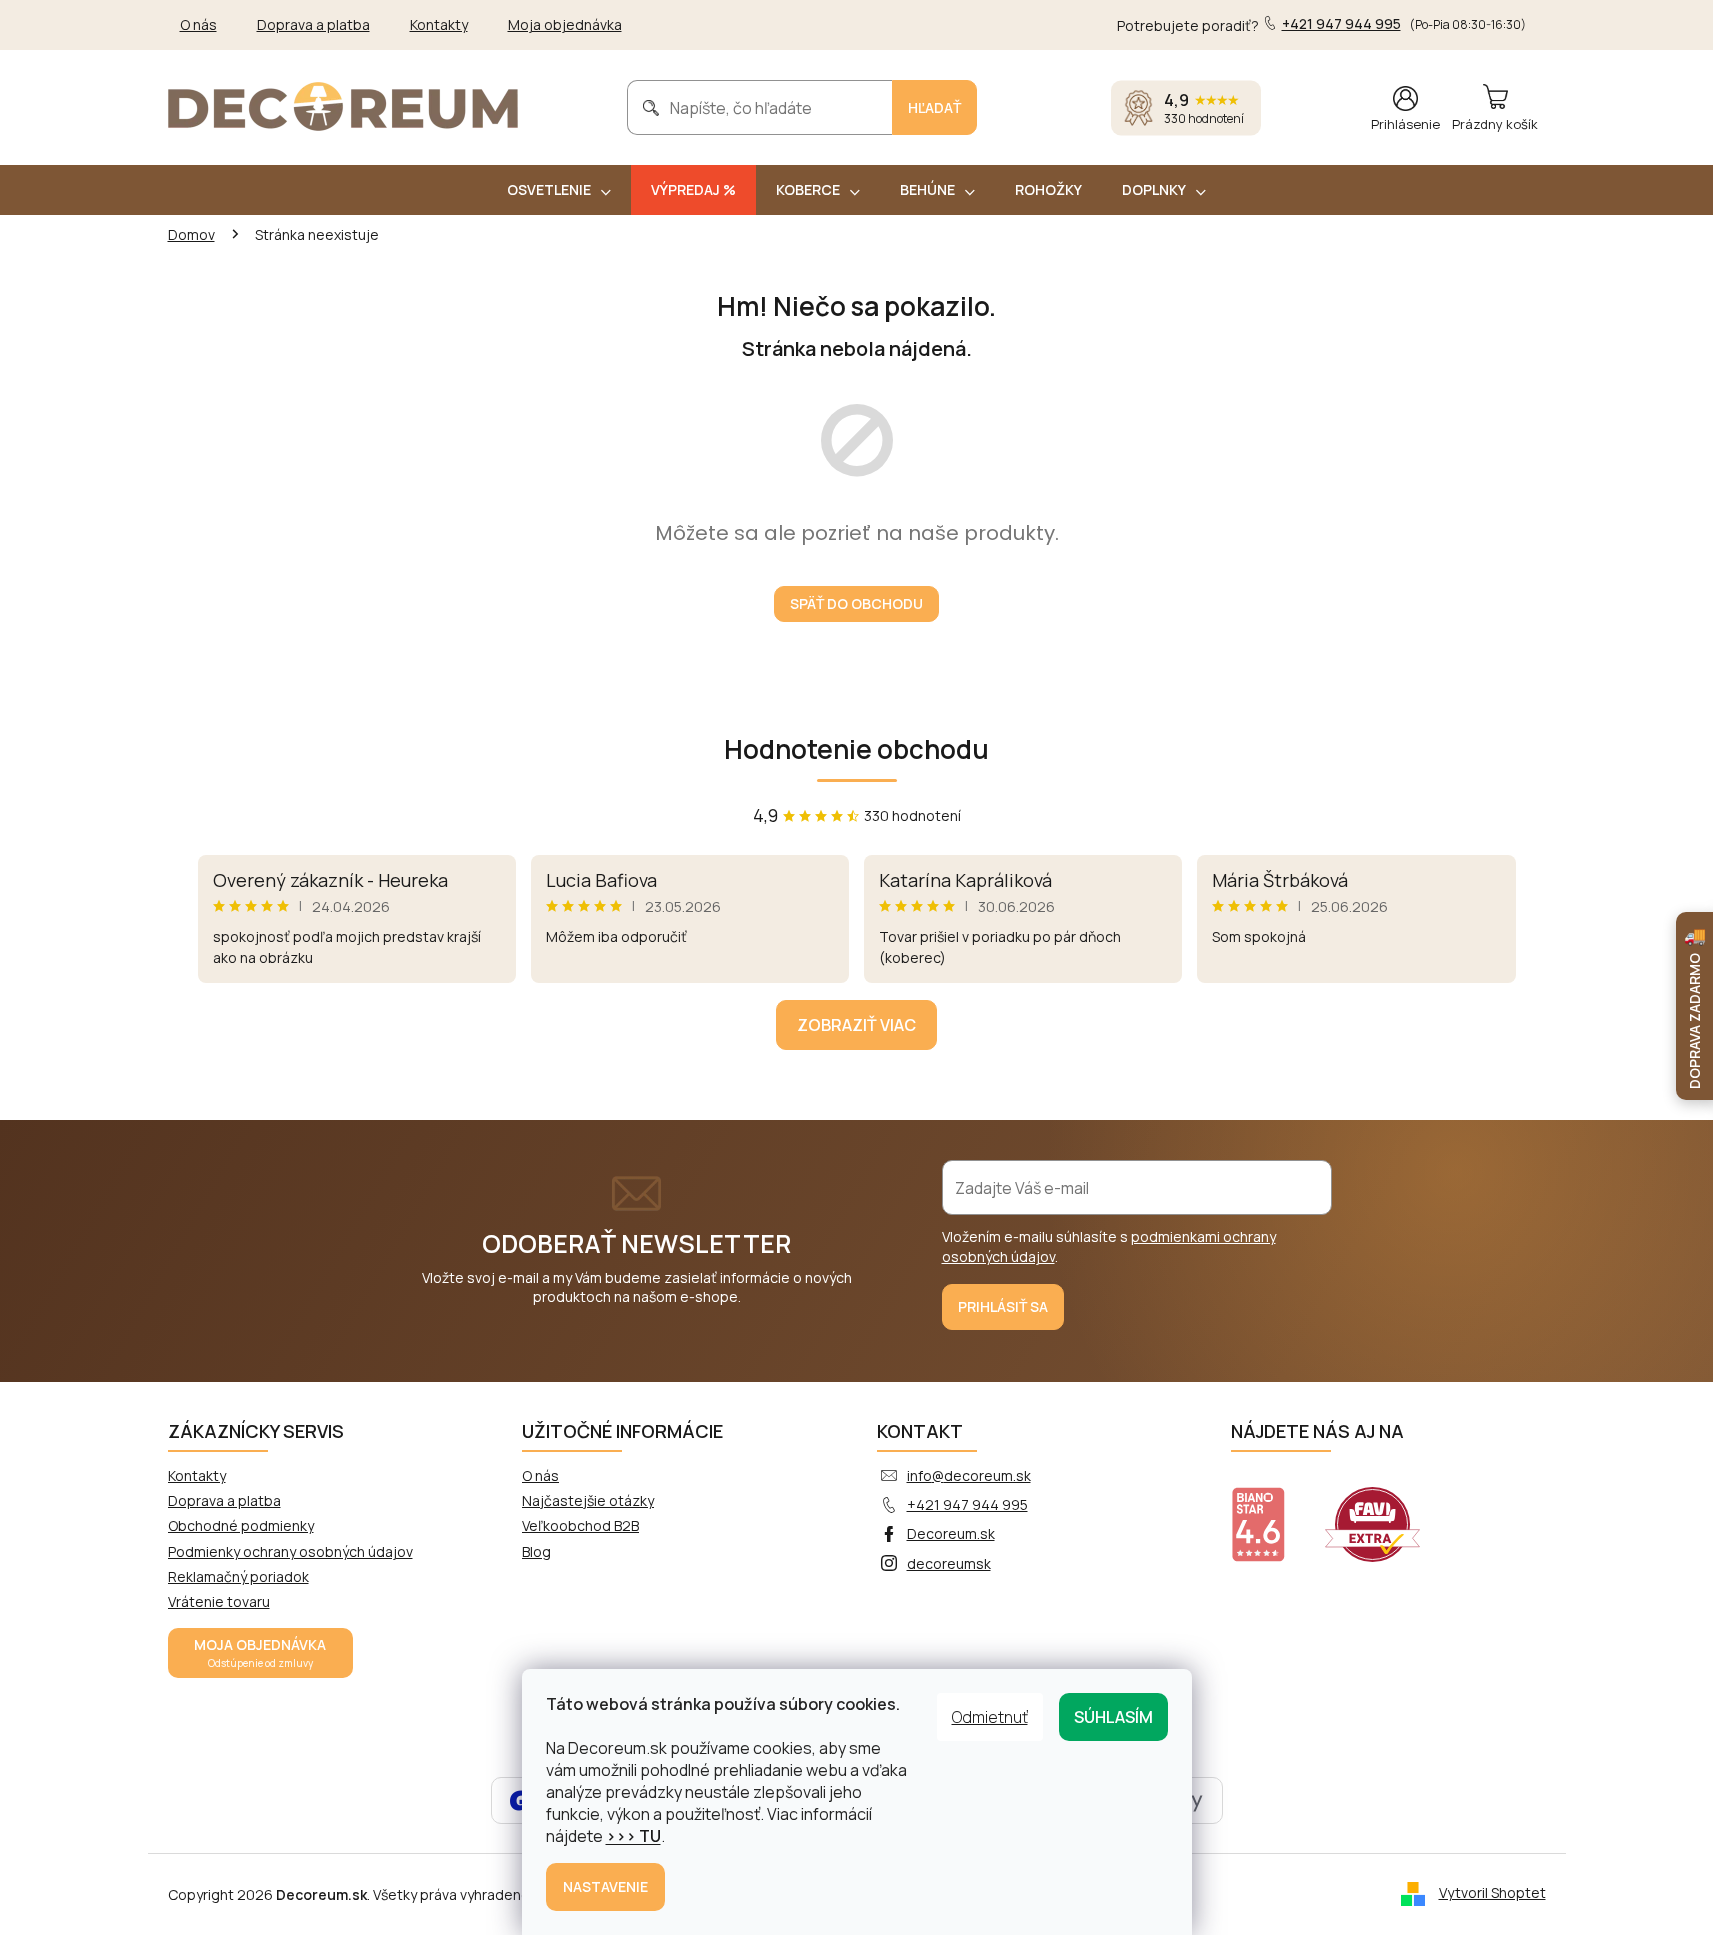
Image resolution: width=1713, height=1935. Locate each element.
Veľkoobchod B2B (580, 1525)
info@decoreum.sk (969, 1475)
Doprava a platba (313, 24)
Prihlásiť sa (1003, 1306)
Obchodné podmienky (241, 1525)
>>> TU (633, 1836)
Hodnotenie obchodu (856, 749)
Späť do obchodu (856, 603)
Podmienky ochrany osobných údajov (290, 1551)
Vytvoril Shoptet (1492, 1892)
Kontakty (439, 24)
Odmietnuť (990, 1717)
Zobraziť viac (856, 1025)
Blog (536, 1551)
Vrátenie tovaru (219, 1601)
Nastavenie (605, 1886)
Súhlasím (1113, 1717)
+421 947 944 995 (967, 1504)
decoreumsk (949, 1563)
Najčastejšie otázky (588, 1500)
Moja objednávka (565, 24)
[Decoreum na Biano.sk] (1270, 1512)
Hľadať (934, 107)
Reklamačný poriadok (238, 1576)
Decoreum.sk (951, 1533)
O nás (198, 24)
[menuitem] (559, 190)
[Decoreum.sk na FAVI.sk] (1385, 1512)
